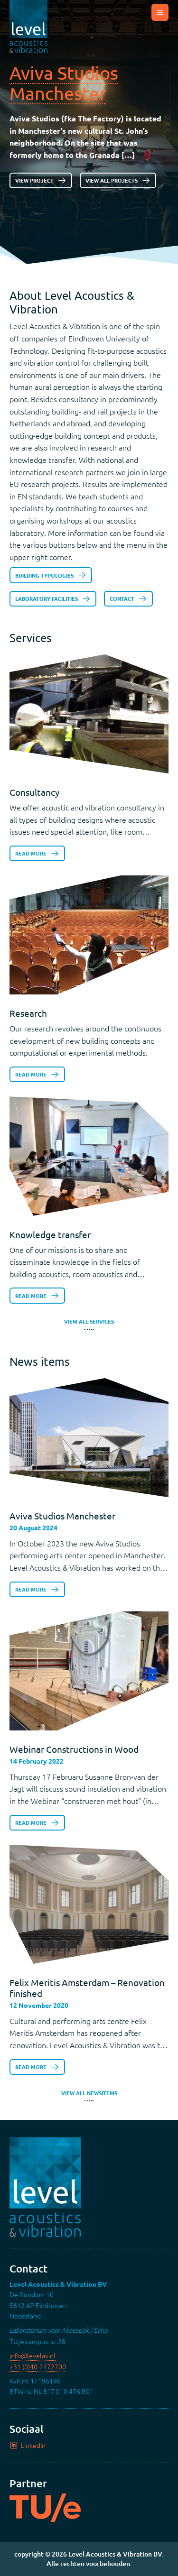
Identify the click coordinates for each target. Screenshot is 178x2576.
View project (34, 180)
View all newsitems (89, 2094)
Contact (122, 598)
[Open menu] (160, 12)
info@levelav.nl (33, 2355)
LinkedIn (33, 2445)
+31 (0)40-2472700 (38, 2366)
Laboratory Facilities (47, 598)
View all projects (112, 180)
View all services (89, 1323)
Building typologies (44, 575)
